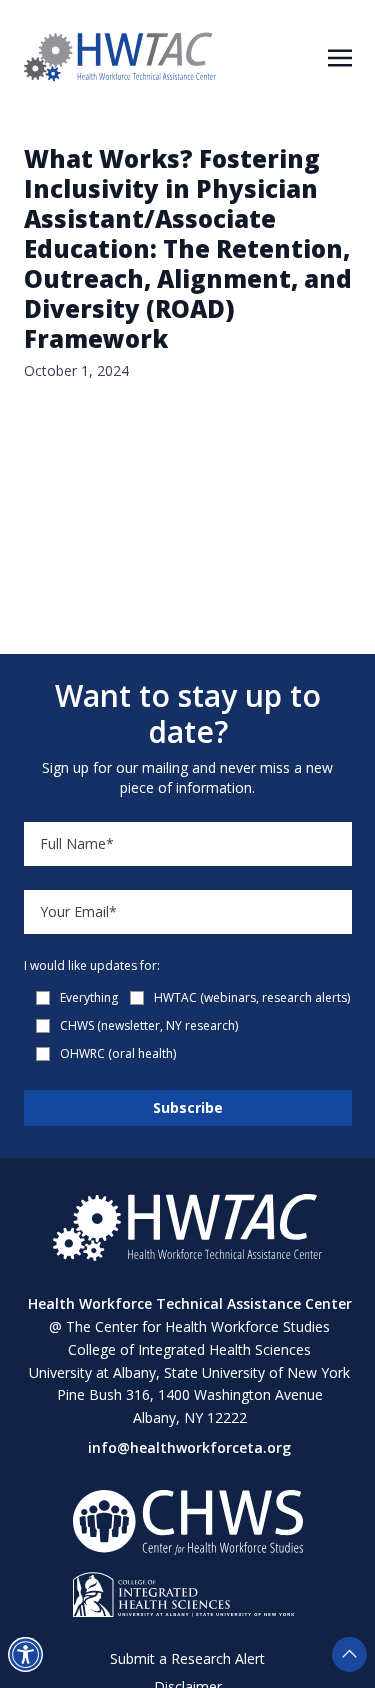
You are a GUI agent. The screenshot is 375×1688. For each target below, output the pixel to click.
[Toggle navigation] (340, 56)
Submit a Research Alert (187, 1658)
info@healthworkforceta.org (189, 1447)
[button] (25, 1654)
